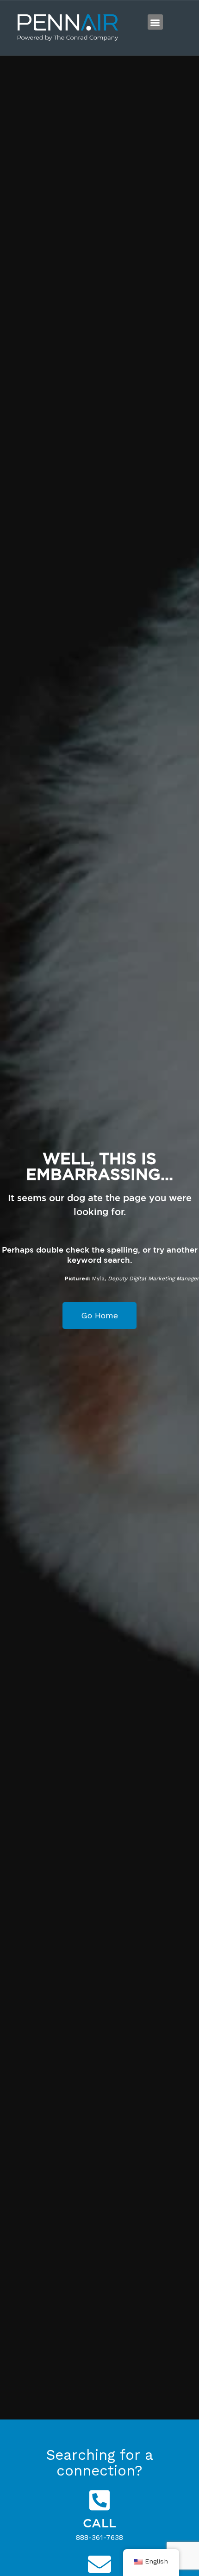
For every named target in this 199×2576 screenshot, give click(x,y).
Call (99, 2523)
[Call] (99, 2500)
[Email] (99, 2564)
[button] (155, 22)
